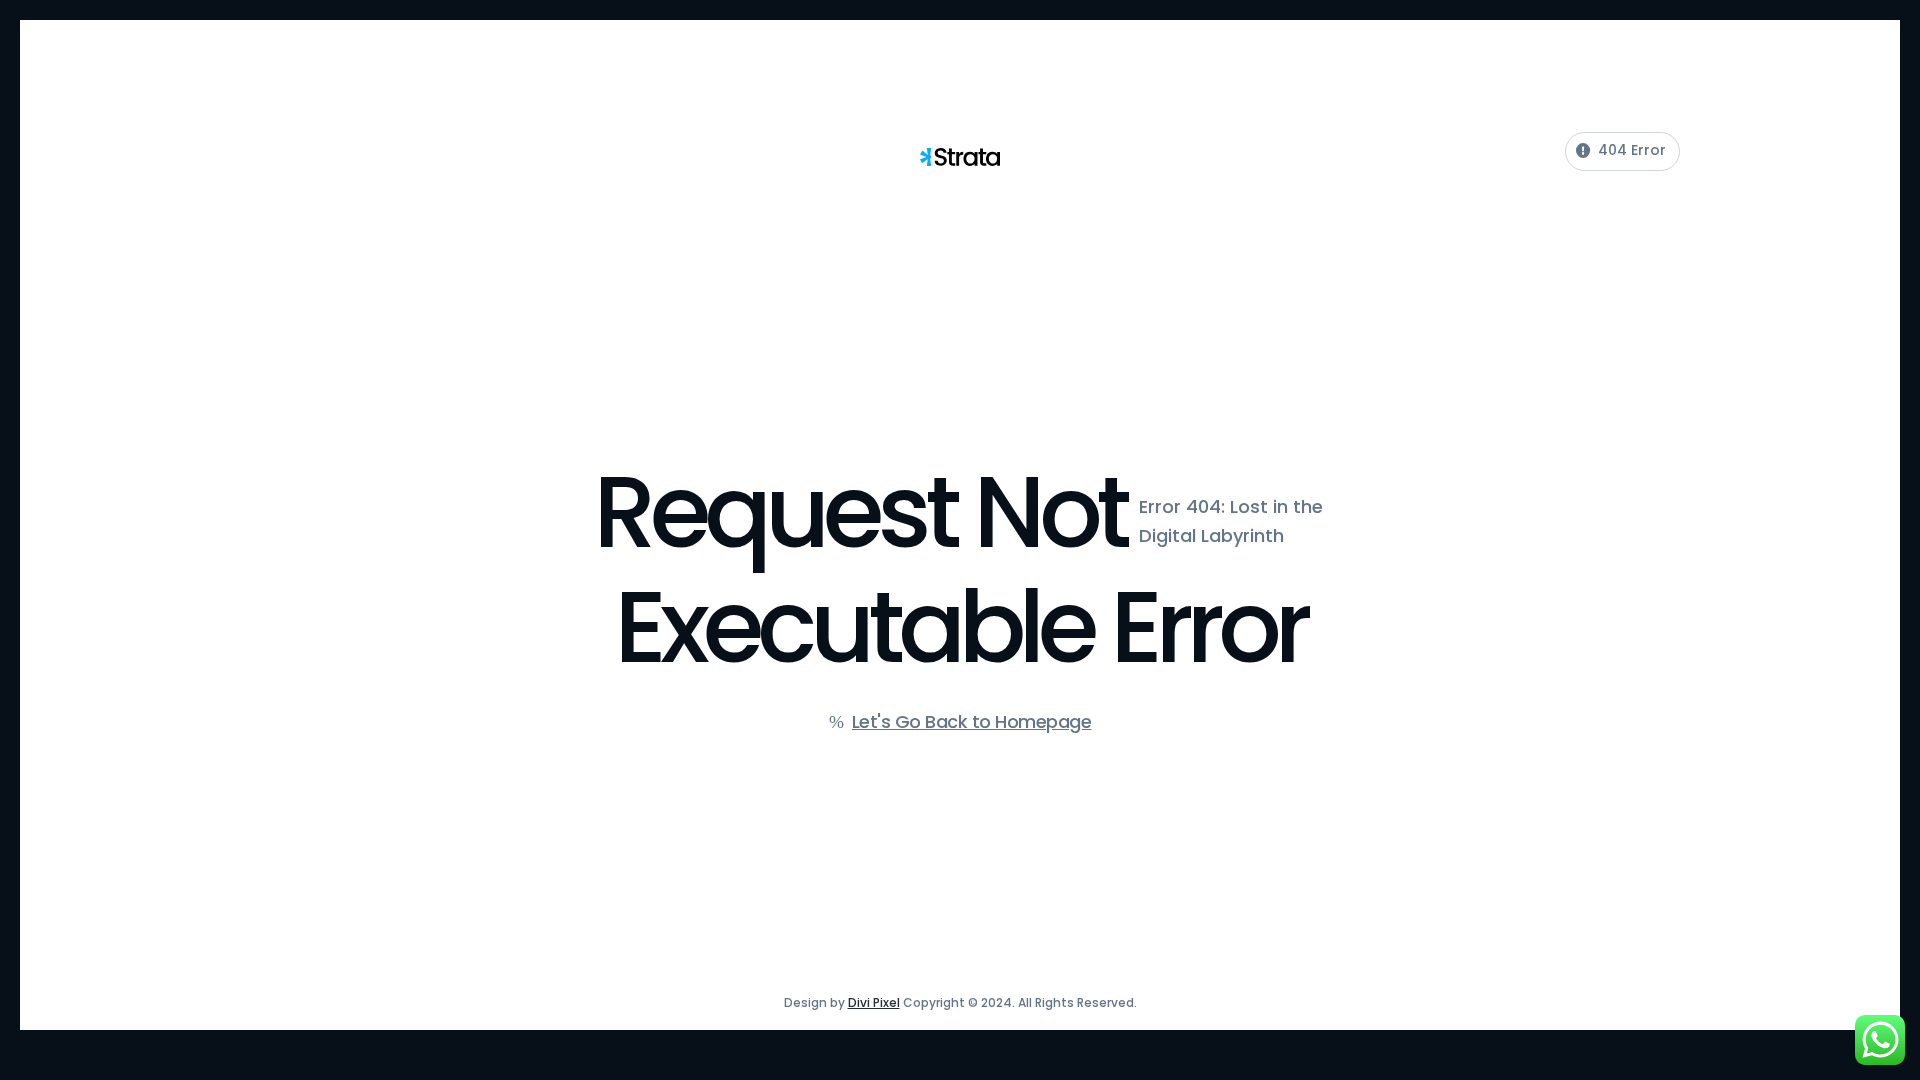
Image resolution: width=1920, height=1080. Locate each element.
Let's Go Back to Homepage (972, 721)
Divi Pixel (874, 1002)
